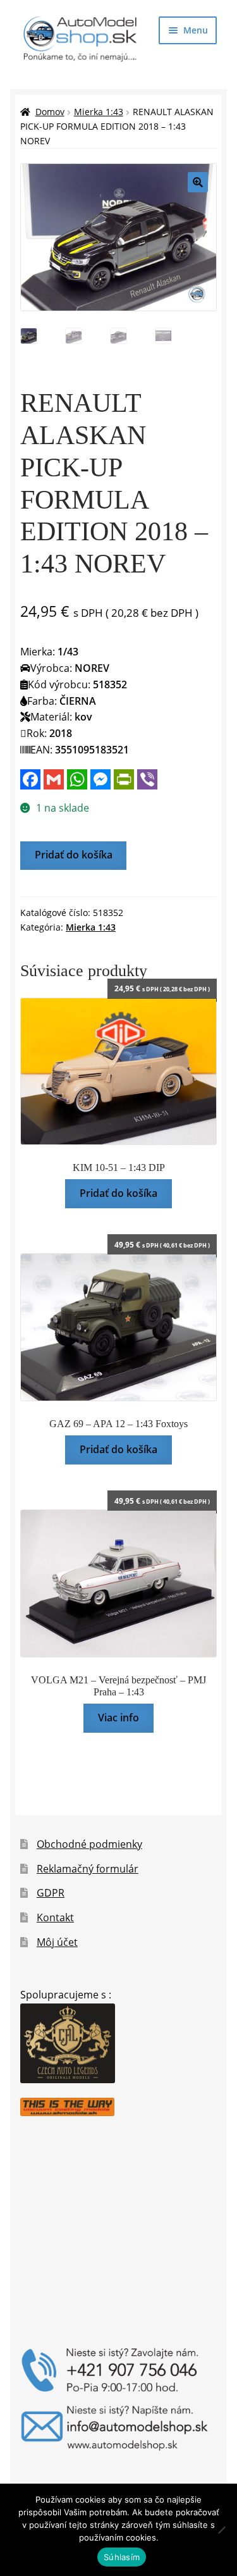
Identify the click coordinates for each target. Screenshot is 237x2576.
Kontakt (55, 1917)
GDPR (51, 1893)
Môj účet (57, 1942)
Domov (50, 112)
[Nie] (221, 2530)
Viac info (118, 1718)
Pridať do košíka (74, 855)
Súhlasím (122, 2557)
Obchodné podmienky (89, 1844)
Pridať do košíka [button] (118, 1193)
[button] (198, 182)
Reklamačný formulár (88, 1869)
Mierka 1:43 (99, 112)
